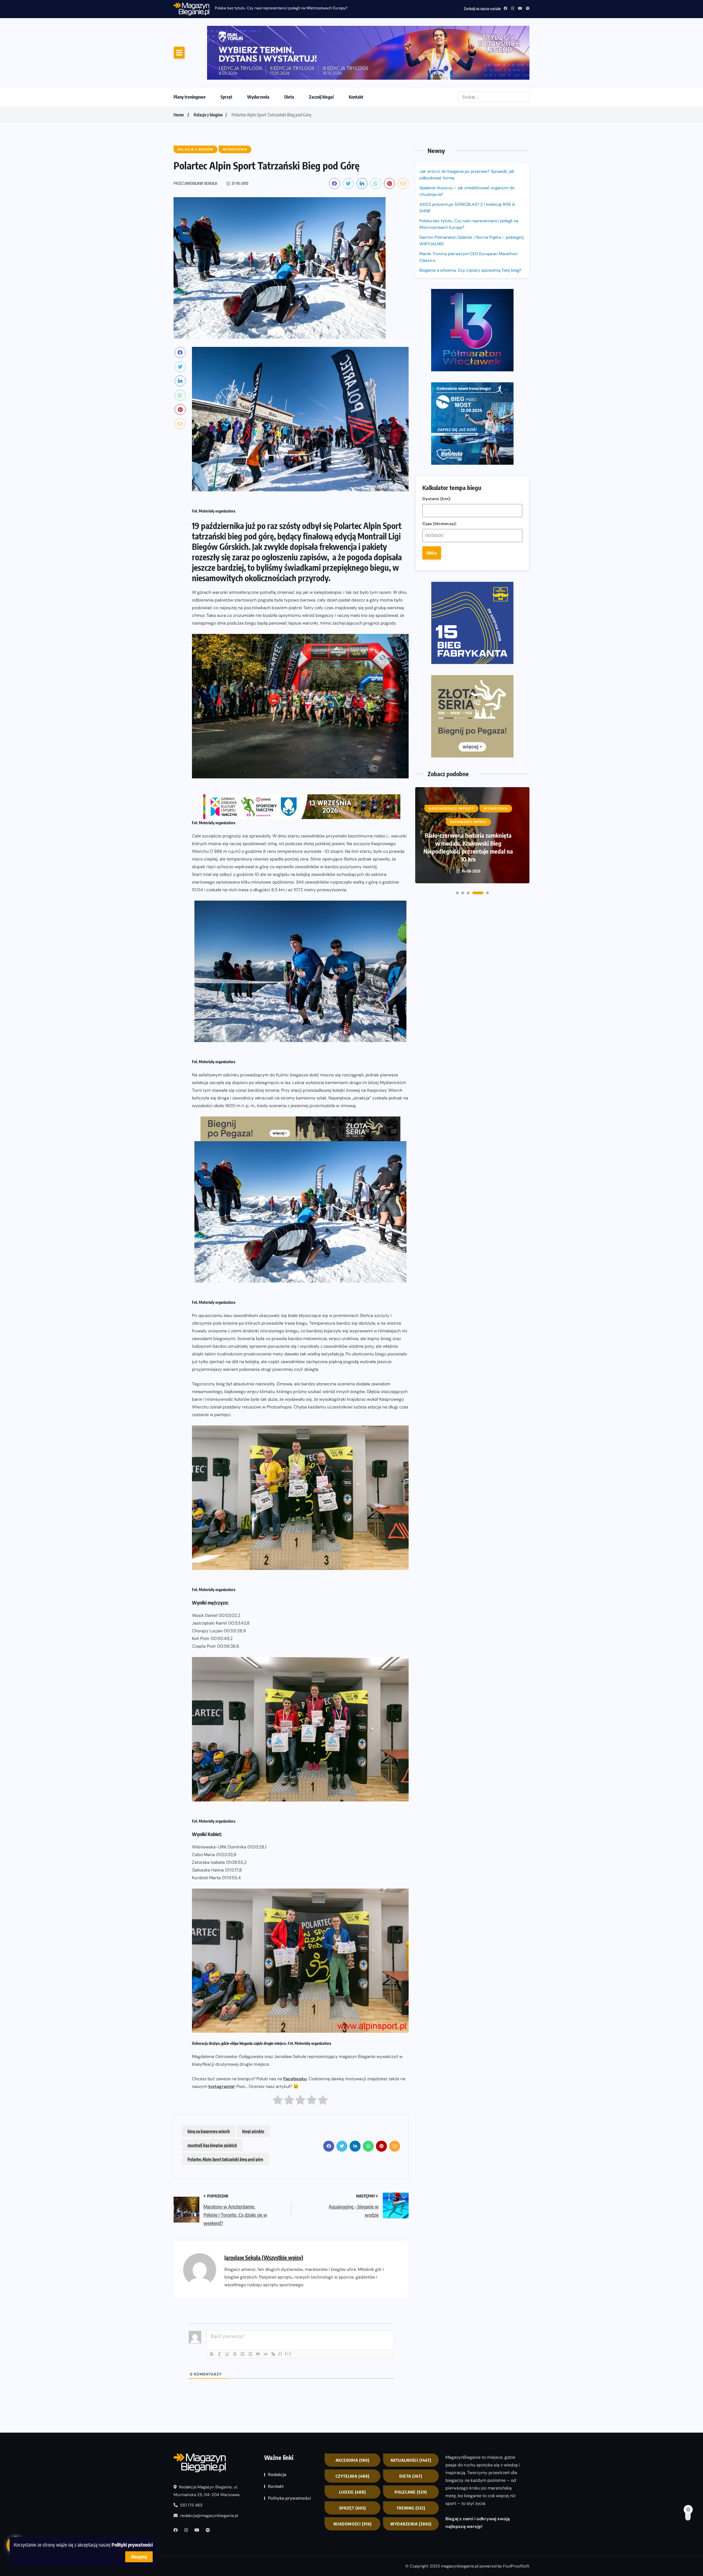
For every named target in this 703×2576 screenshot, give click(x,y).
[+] (288, 2308)
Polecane (411, 2446)
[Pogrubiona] (212, 2308)
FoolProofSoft (516, 2520)
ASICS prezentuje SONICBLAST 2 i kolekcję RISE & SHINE (467, 162)
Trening (411, 2462)
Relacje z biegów (208, 69)
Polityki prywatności (132, 2545)
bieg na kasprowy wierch (209, 2085)
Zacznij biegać (321, 51)
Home (179, 69)
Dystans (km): (437, 303)
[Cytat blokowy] (258, 2308)
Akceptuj (139, 2557)
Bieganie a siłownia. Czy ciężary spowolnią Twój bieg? (471, 224)
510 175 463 (191, 2459)
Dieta (289, 51)
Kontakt (356, 51)
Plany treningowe (190, 51)
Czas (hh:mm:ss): (440, 328)
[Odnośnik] (273, 2308)
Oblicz (432, 358)
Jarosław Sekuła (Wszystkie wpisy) (264, 2212)
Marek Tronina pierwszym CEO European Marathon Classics (468, 211)
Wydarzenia (258, 51)
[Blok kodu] (266, 2308)
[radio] (278, 2056)
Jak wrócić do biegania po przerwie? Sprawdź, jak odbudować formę (467, 129)
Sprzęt (226, 51)
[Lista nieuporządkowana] (250, 2308)
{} (280, 2308)
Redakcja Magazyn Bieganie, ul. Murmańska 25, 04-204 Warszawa (207, 2445)
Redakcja (277, 2429)
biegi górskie (253, 2085)
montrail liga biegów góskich (212, 2099)
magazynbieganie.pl (460, 2520)
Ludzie (353, 2446)
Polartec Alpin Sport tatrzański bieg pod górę (225, 2113)
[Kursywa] (219, 2308)
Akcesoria (353, 2415)
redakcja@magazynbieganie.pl (209, 2470)
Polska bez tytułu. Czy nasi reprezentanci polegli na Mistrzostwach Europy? (469, 178)
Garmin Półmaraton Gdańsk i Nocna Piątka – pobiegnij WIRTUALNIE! (472, 195)
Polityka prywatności (289, 2453)
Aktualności (411, 2415)
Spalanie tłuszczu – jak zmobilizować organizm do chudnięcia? (467, 145)
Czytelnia (353, 2430)
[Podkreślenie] (227, 2308)
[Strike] (235, 2308)
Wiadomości (353, 2478)
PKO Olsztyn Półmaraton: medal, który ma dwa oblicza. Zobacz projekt (468, 581)
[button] (457, 623)
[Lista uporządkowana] (242, 2308)
